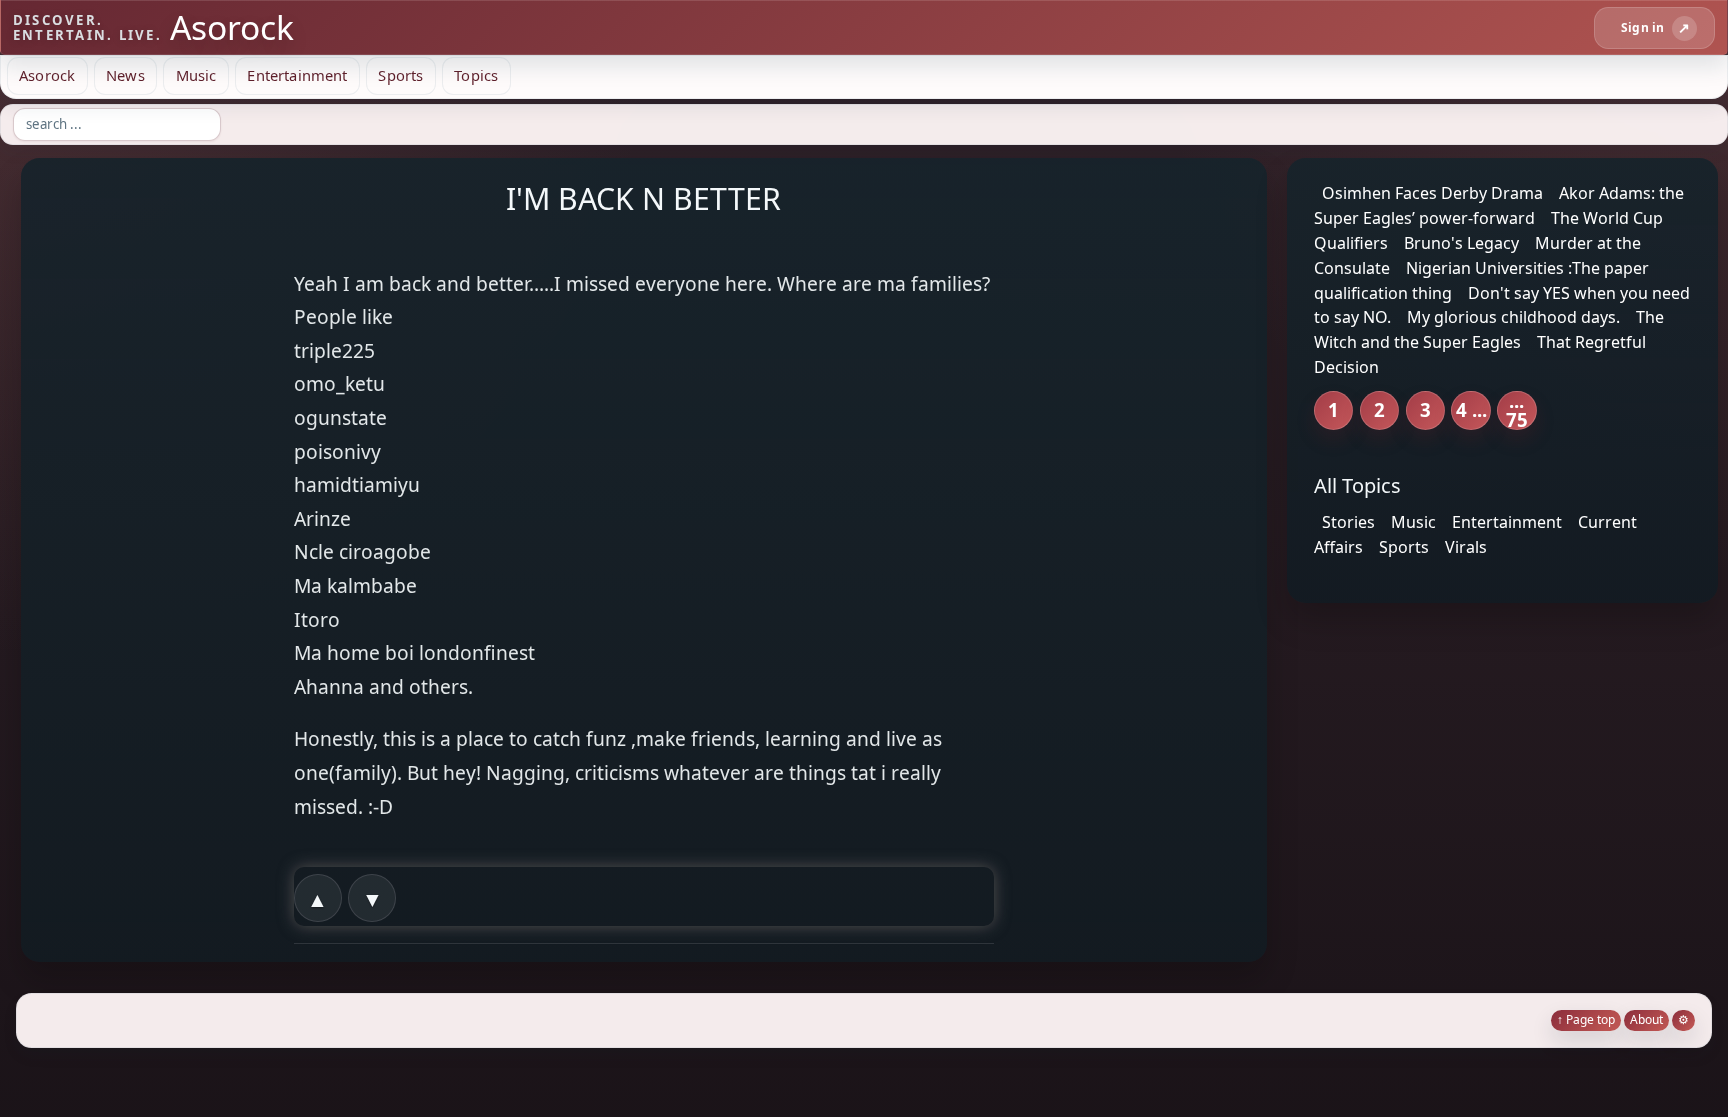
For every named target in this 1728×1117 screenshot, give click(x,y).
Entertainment (297, 75)
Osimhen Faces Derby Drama (1432, 193)
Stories (1348, 522)
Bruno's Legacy (1461, 243)
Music (196, 75)
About (1646, 1019)
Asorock (47, 75)
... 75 (1517, 410)
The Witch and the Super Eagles (1489, 329)
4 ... (1471, 409)
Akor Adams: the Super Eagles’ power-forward (1499, 205)
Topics (476, 75)
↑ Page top (1586, 1019)
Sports (400, 75)
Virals (1466, 547)
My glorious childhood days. (1513, 317)
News (125, 75)
